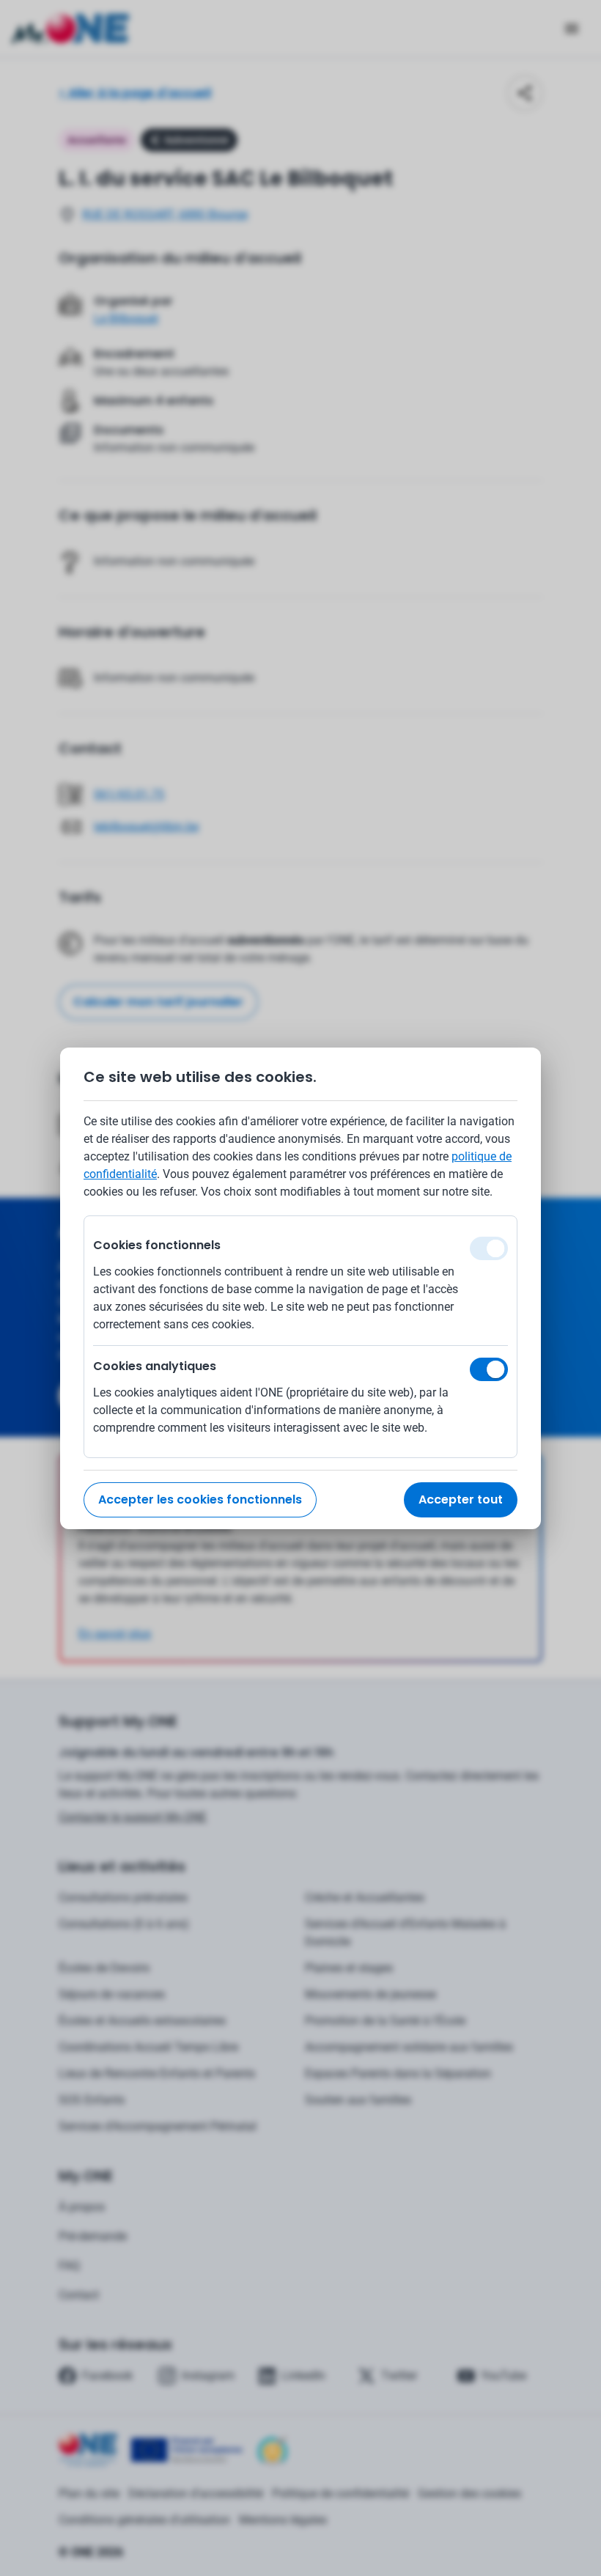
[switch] (489, 1369)
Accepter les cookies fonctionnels (200, 1499)
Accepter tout (461, 1499)
